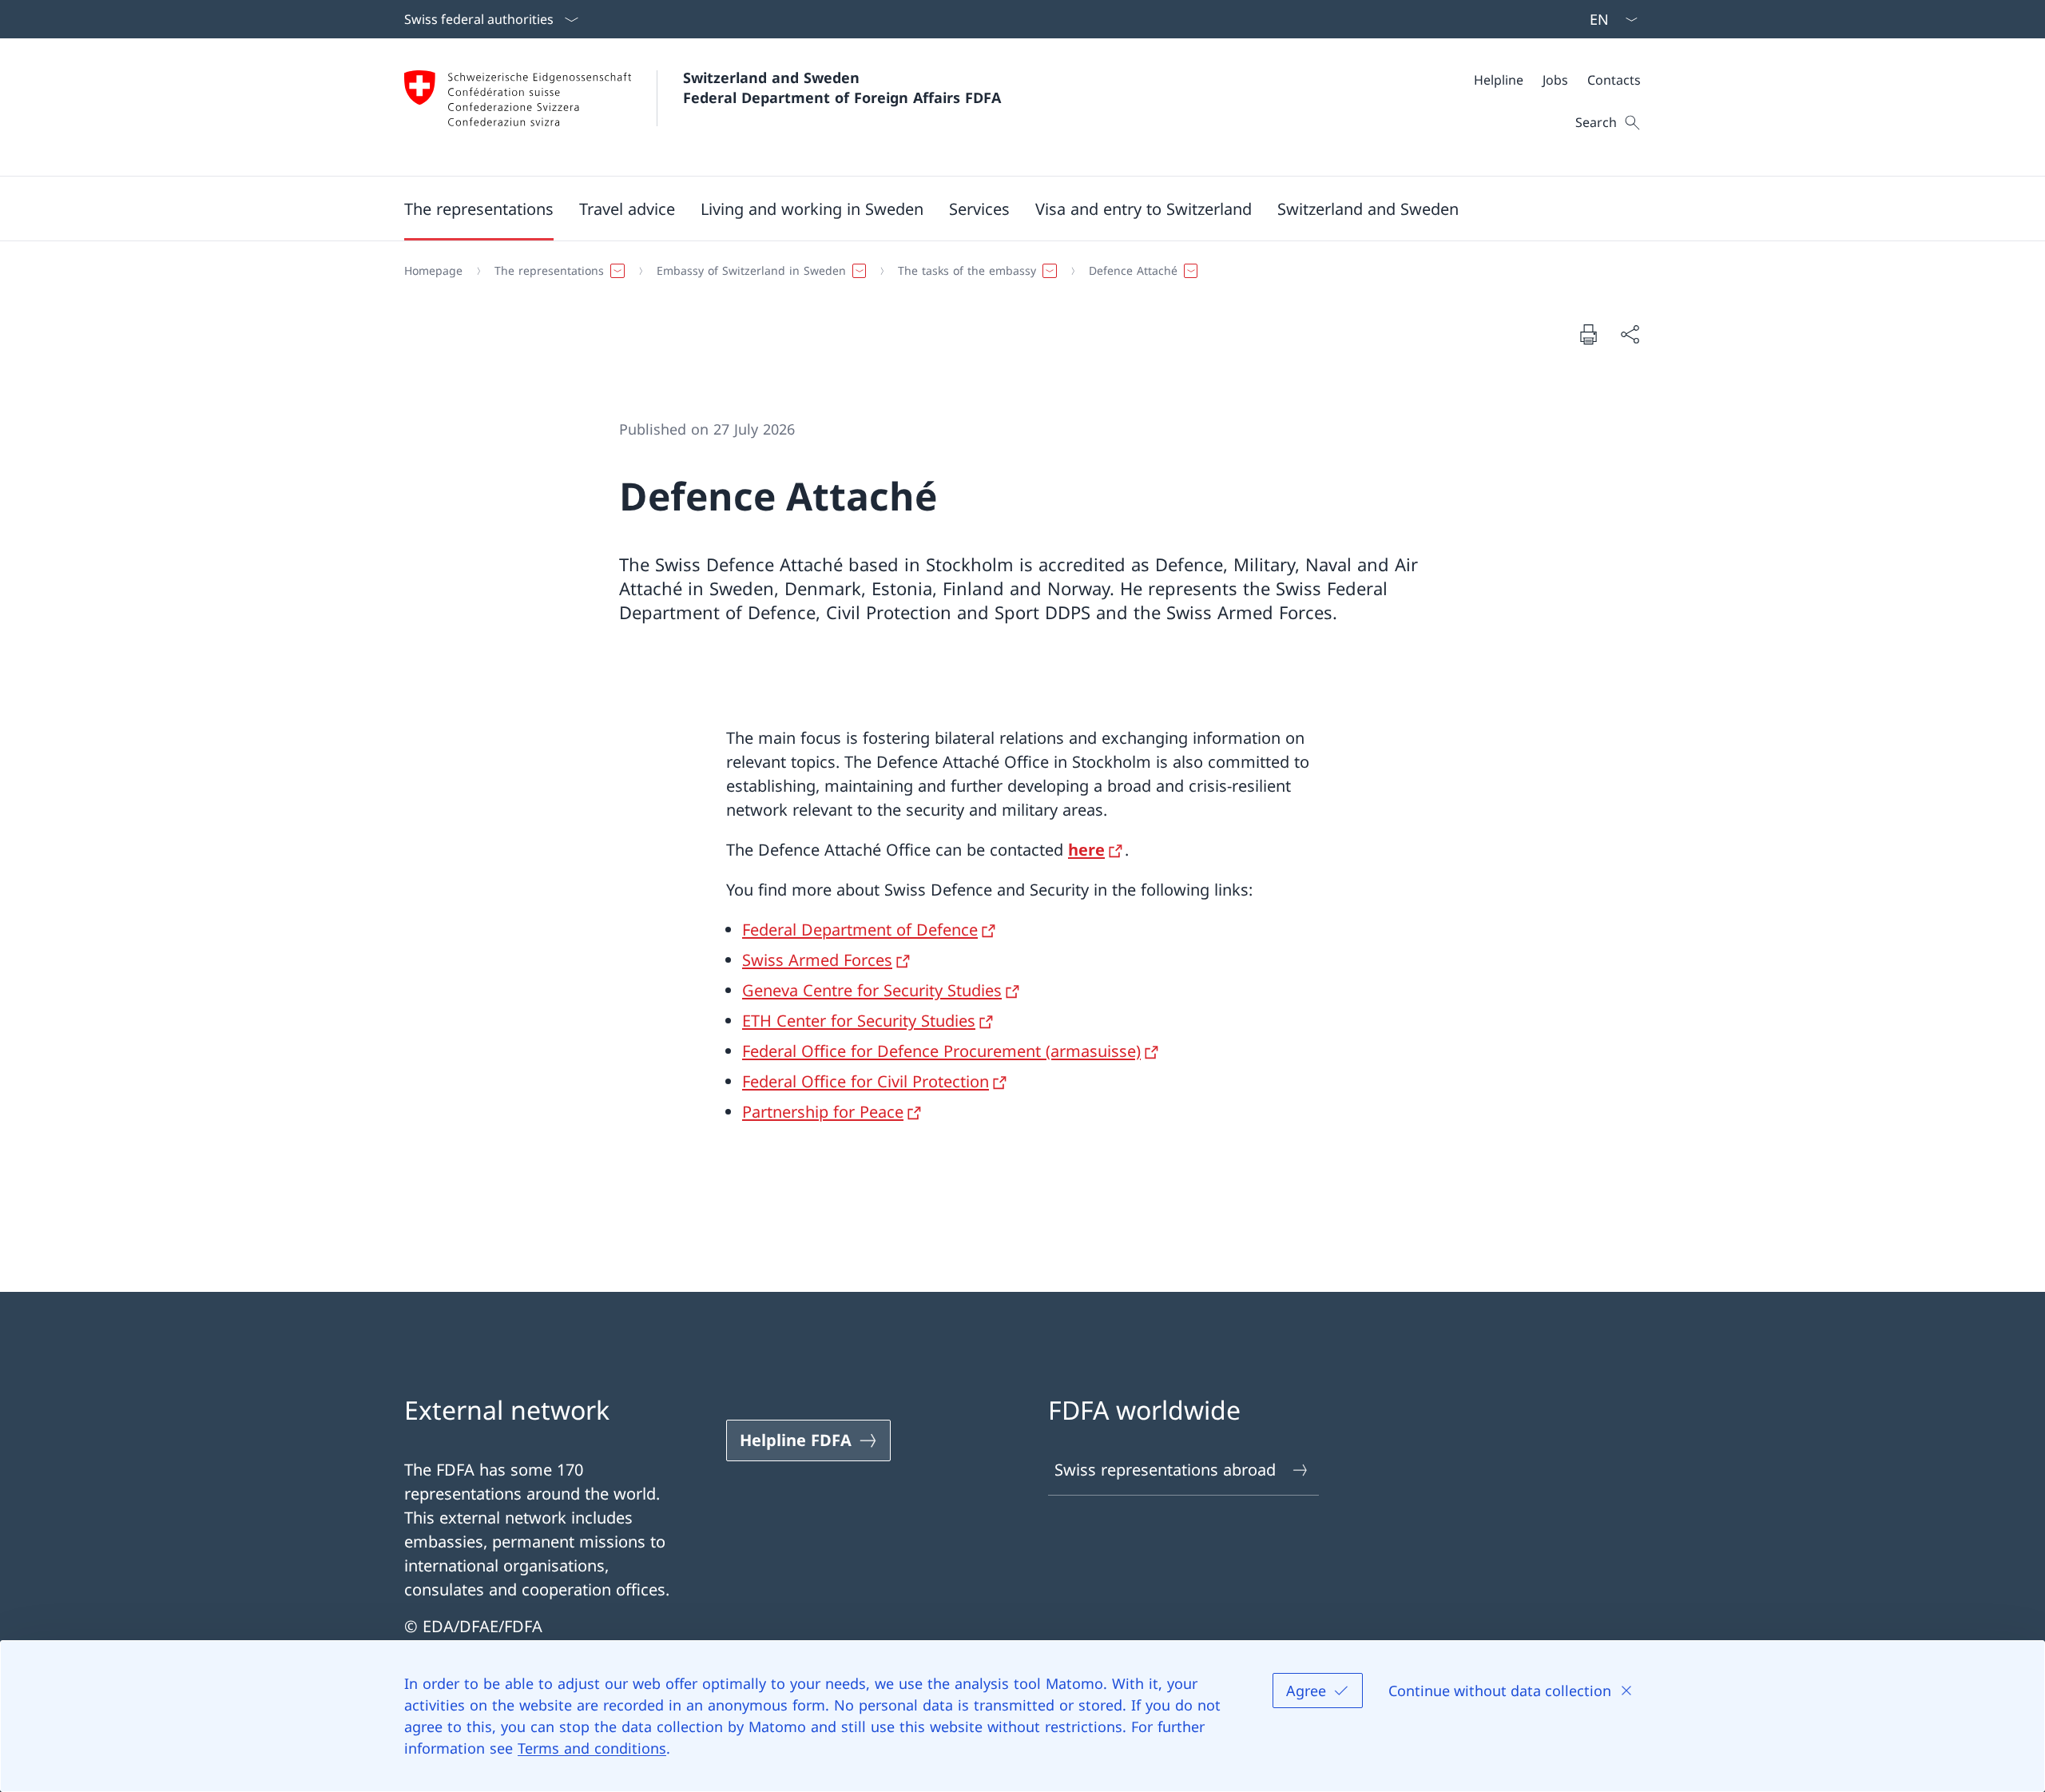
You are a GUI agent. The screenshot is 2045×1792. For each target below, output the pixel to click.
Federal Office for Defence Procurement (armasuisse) (941, 1051)
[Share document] (1630, 334)
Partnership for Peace (823, 1112)
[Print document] (1588, 334)
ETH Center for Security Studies (859, 1021)
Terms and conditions (592, 1748)
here (1086, 850)
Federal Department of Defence (860, 930)
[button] (479, 209)
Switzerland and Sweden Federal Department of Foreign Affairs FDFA (842, 87)
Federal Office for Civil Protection (866, 1081)
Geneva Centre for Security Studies (872, 990)
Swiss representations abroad (1165, 1470)
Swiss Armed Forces (817, 960)
